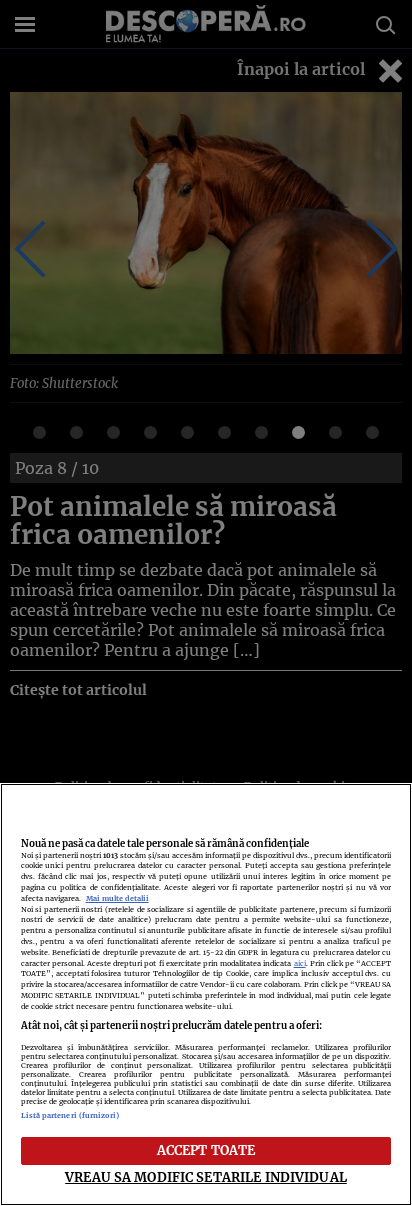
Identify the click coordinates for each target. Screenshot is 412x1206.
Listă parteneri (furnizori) (70, 1115)
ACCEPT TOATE (206, 1150)
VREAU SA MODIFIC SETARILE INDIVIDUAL (206, 1177)
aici (300, 963)
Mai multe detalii (117, 898)
